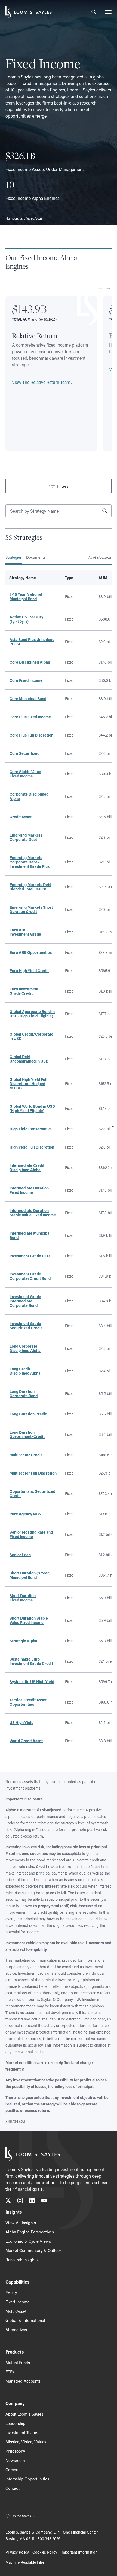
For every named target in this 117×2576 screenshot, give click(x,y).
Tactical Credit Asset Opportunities (28, 1702)
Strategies (14, 557)
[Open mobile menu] (108, 12)
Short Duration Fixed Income (23, 1598)
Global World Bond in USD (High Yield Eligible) (32, 1108)
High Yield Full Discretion (32, 1147)
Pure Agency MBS (25, 1514)
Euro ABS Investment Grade (25, 932)
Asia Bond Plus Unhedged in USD (32, 642)
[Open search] (94, 12)
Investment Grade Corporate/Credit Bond (30, 1276)
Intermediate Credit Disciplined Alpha (27, 1168)
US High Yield (21, 1722)
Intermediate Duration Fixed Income (29, 1190)
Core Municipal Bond (28, 699)
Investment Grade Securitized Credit (26, 1326)
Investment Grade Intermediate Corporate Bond (25, 1301)
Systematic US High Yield (32, 1682)
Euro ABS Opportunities (31, 952)
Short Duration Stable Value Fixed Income (29, 1620)
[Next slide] (108, 289)
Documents (36, 557)
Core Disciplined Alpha (30, 662)
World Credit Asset (26, 1741)
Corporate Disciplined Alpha (29, 796)
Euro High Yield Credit (29, 971)
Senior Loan (20, 1555)
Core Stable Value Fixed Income (25, 774)
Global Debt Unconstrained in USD (29, 1059)
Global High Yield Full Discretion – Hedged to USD (28, 1084)
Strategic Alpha (23, 1641)
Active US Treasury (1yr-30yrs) (26, 619)
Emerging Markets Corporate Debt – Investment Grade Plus (30, 862)
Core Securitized (24, 753)
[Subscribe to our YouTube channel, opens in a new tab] (44, 2201)
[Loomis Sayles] (29, 12)
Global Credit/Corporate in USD (31, 1036)
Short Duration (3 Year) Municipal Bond (30, 1575)
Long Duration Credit (28, 1414)
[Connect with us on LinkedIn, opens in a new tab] (32, 2201)
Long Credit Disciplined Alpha (25, 1371)
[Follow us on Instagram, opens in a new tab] (20, 2201)
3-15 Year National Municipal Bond (26, 596)
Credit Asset (21, 817)
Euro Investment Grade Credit (24, 991)
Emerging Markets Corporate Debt (26, 837)
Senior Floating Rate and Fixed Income (31, 1534)
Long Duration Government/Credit (27, 1434)
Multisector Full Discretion (33, 1473)
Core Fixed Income (26, 680)
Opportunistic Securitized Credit (32, 1493)
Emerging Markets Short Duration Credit (31, 909)
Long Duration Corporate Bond (24, 1394)
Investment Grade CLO (30, 1256)
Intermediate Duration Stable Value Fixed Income (33, 1213)
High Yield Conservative (31, 1129)
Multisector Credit (26, 1455)
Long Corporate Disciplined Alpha (25, 1348)
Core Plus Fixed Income (30, 717)
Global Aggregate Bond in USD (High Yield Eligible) (32, 1014)
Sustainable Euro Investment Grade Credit (31, 1661)
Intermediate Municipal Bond (30, 1235)
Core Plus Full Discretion (31, 735)
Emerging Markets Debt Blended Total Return (30, 887)
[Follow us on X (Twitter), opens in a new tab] (8, 2201)
